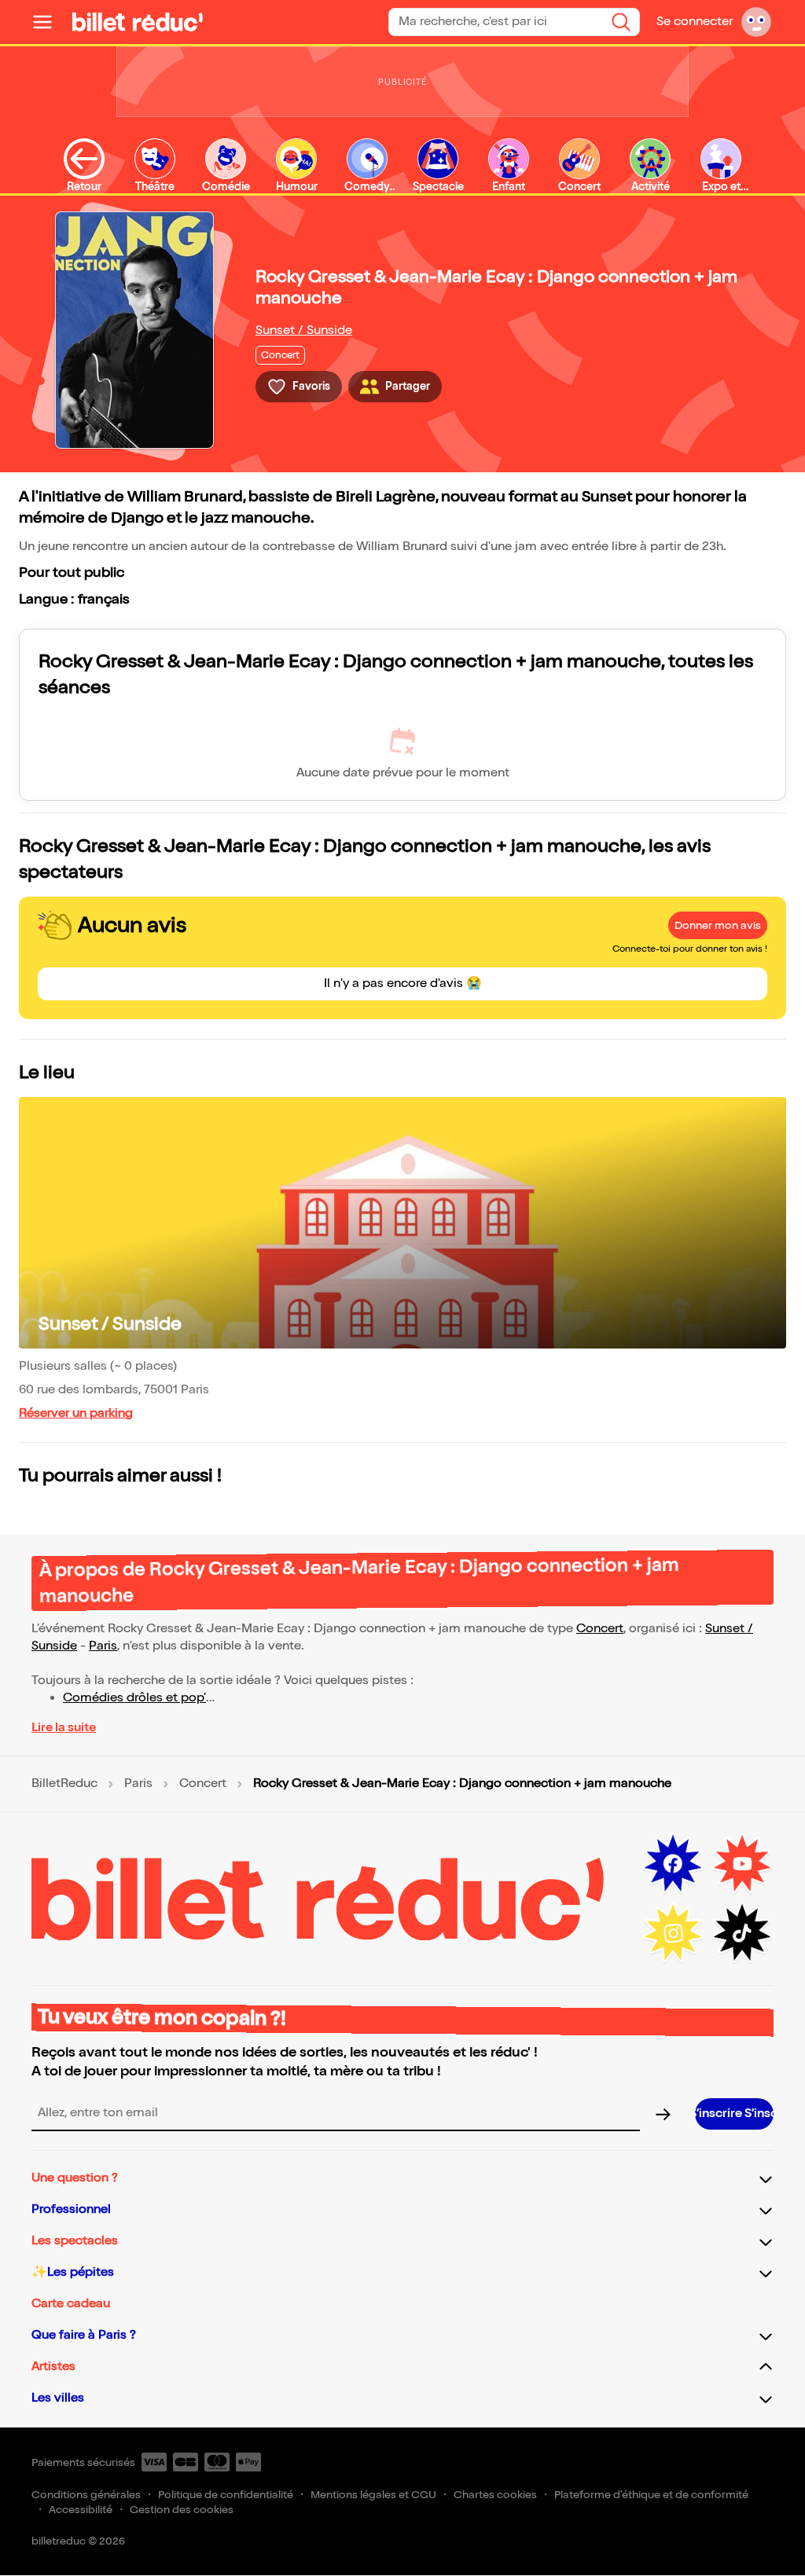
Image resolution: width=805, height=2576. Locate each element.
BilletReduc (64, 1784)
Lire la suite (64, 1728)
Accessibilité (81, 2510)
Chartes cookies (495, 2495)
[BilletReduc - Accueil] (138, 22)
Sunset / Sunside (304, 330)
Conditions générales (86, 2495)
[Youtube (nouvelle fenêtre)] (742, 1864)
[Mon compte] (756, 22)
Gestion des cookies (182, 2510)
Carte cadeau (71, 2304)
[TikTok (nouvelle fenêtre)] (742, 1933)
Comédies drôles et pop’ (134, 1698)
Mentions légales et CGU (373, 2495)
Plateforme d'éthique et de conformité (651, 2495)
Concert (600, 1629)
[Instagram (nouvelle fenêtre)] (673, 1933)
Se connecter (695, 22)
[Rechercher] (621, 22)
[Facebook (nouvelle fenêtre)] (673, 1864)
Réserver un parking (76, 1413)
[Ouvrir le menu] (49, 22)
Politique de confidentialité (226, 2495)
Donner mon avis (718, 925)
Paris (103, 1646)
